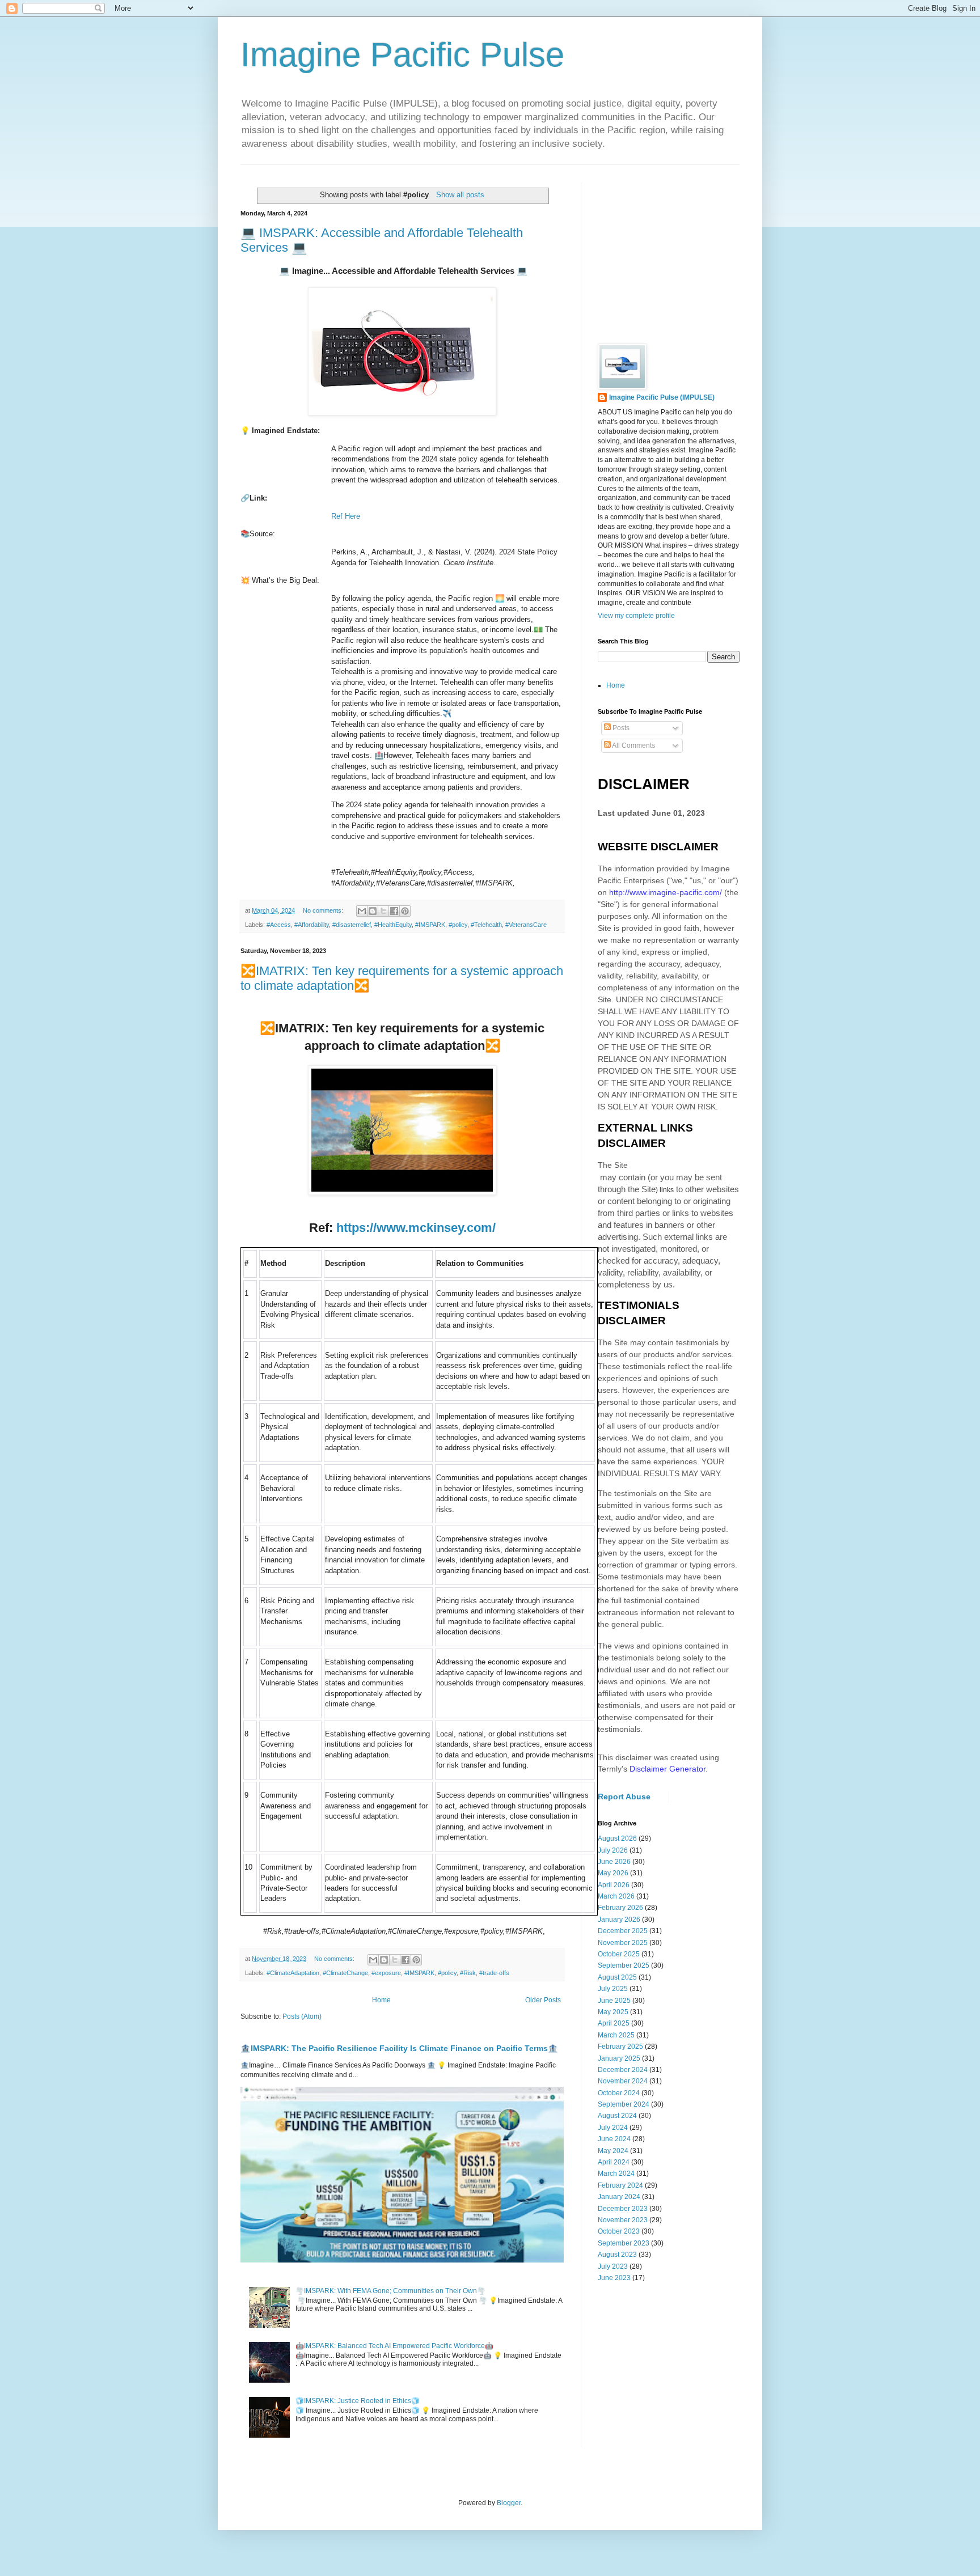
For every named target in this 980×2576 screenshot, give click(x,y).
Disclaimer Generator (668, 1769)
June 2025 (614, 2001)
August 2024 (617, 2116)
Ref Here (346, 516)
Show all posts (460, 195)
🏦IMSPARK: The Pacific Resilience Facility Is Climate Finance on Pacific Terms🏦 (399, 2048)
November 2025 (623, 1943)
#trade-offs (494, 1973)
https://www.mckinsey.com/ (416, 1228)
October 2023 (619, 2231)
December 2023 (623, 2209)
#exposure (386, 1973)
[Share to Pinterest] (405, 911)
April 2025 (614, 2023)
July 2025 (613, 1989)
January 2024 (619, 2197)
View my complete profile (636, 616)
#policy (458, 925)
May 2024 (613, 2151)
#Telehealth (486, 925)
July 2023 (613, 2266)
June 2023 (614, 2278)
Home (381, 2000)
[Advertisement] (683, 253)
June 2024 (614, 2139)
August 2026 (617, 1838)
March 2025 (616, 2035)
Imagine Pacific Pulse (402, 55)
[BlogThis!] (373, 911)
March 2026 (616, 1896)
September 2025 (624, 1965)
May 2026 (613, 1873)
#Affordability (312, 925)
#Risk (468, 1973)
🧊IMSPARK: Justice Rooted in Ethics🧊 (358, 2401)
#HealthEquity (393, 925)
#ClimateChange (345, 1973)
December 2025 (623, 1931)
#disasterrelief (352, 925)
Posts (620, 728)
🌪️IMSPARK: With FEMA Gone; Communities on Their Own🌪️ (390, 2291)
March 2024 (616, 2173)
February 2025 (620, 2047)
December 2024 (623, 2070)
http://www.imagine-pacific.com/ (666, 892)
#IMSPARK (430, 925)
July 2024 (613, 2128)
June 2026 (614, 1862)
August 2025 (617, 1977)
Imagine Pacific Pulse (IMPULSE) (662, 397)
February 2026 (620, 1908)
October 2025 (619, 1954)
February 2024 (620, 2185)
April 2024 (614, 2162)
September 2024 (624, 2104)
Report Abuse (624, 1797)
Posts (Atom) (302, 2016)
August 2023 (617, 2255)
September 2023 (624, 2243)
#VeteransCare (526, 925)
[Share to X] (383, 911)
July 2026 (613, 1850)
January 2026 (619, 1920)
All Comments (633, 745)
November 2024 (623, 2081)
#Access (279, 925)
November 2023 (623, 2220)
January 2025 (619, 2058)
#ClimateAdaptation (293, 1973)
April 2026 (614, 1885)
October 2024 (619, 2093)
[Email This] (362, 911)
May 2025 (613, 2012)
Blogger (509, 2503)
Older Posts (543, 2000)
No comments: (324, 910)
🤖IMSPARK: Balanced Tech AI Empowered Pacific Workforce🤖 (394, 2346)
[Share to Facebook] (394, 911)
